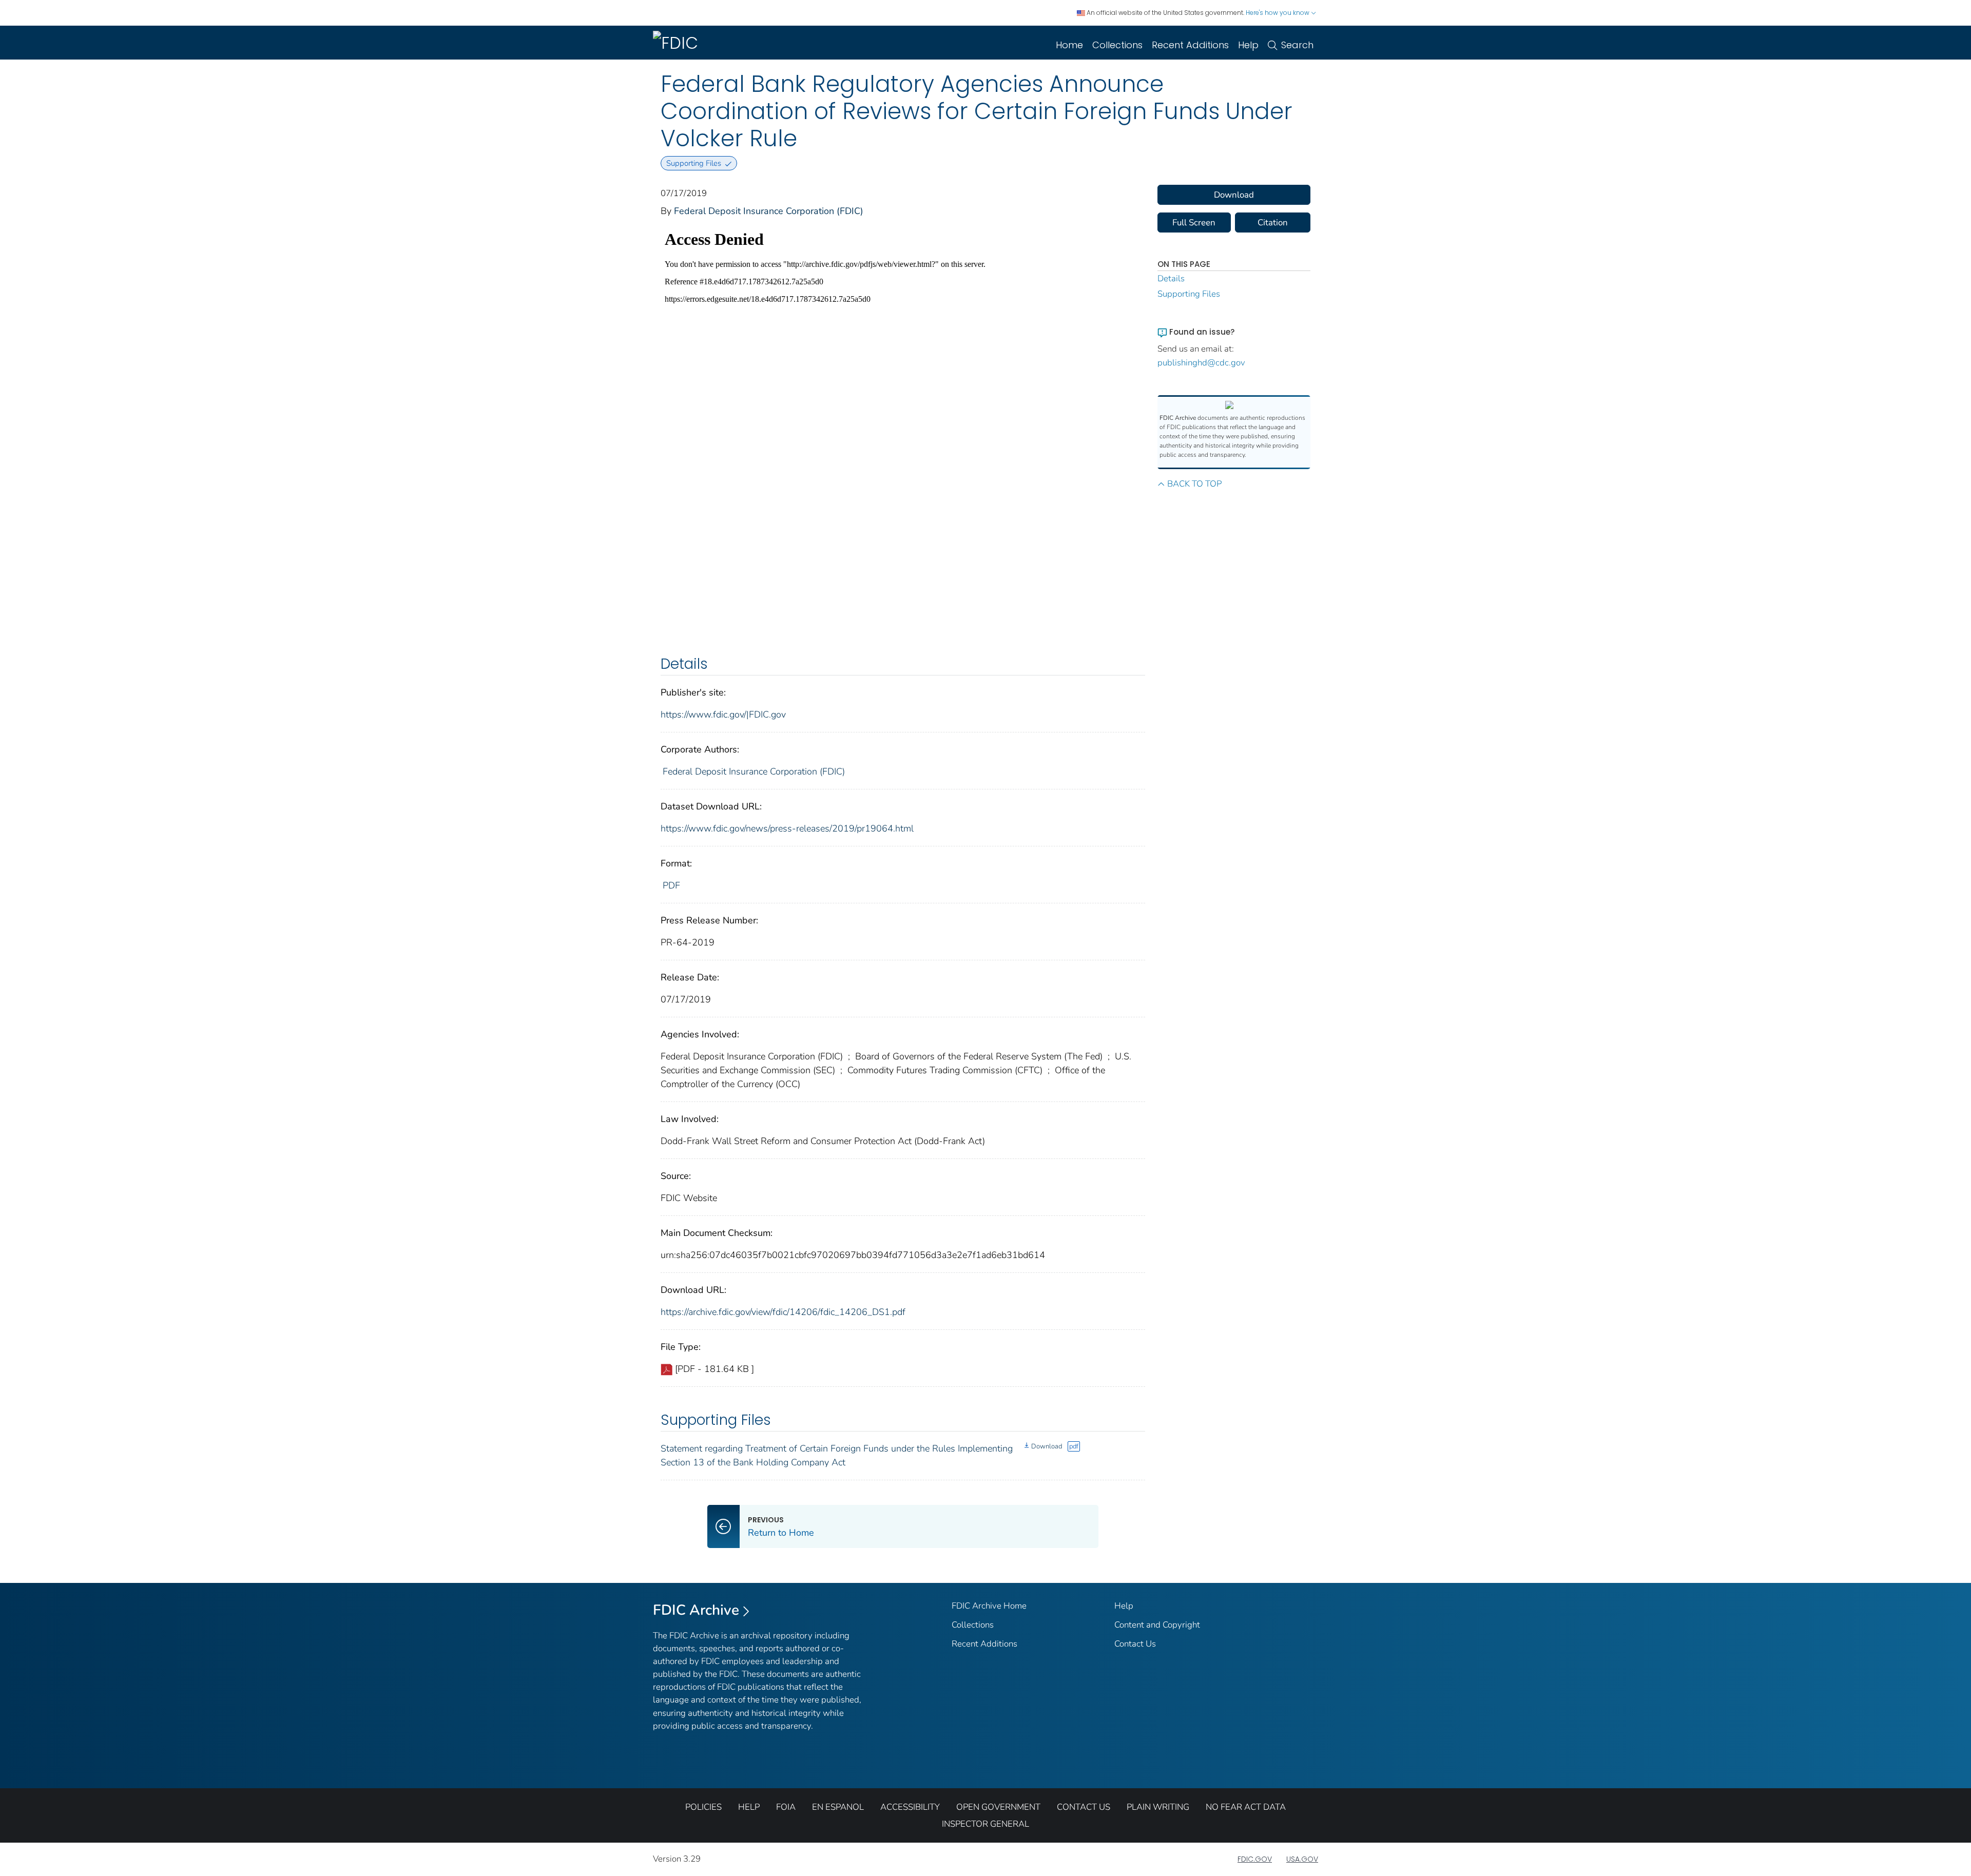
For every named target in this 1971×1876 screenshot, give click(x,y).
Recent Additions (1190, 45)
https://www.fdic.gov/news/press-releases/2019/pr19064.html (787, 828)
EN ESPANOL (838, 1807)
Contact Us (1135, 1644)
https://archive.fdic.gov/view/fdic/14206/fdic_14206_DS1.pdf (783, 1312)
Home (1069, 45)
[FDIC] (678, 43)
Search (1297, 45)
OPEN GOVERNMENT (998, 1807)
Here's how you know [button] (1278, 13)
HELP (749, 1807)
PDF (671, 885)
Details (1171, 278)
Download (1047, 1446)
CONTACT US (1084, 1807)
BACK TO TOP (1194, 484)
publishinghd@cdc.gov (1201, 363)
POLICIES (703, 1807)
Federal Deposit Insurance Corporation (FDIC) (769, 211)
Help (1248, 45)
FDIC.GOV (1255, 1859)
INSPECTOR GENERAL (985, 1824)
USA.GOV (1302, 1859)
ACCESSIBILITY (910, 1807)
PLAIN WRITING (1158, 1807)
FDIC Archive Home (989, 1606)
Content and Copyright (1157, 1625)
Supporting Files (1189, 294)
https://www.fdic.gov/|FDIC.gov (723, 714)
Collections (1117, 45)
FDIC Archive (696, 1610)
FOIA (786, 1807)
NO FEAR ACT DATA (1246, 1807)
